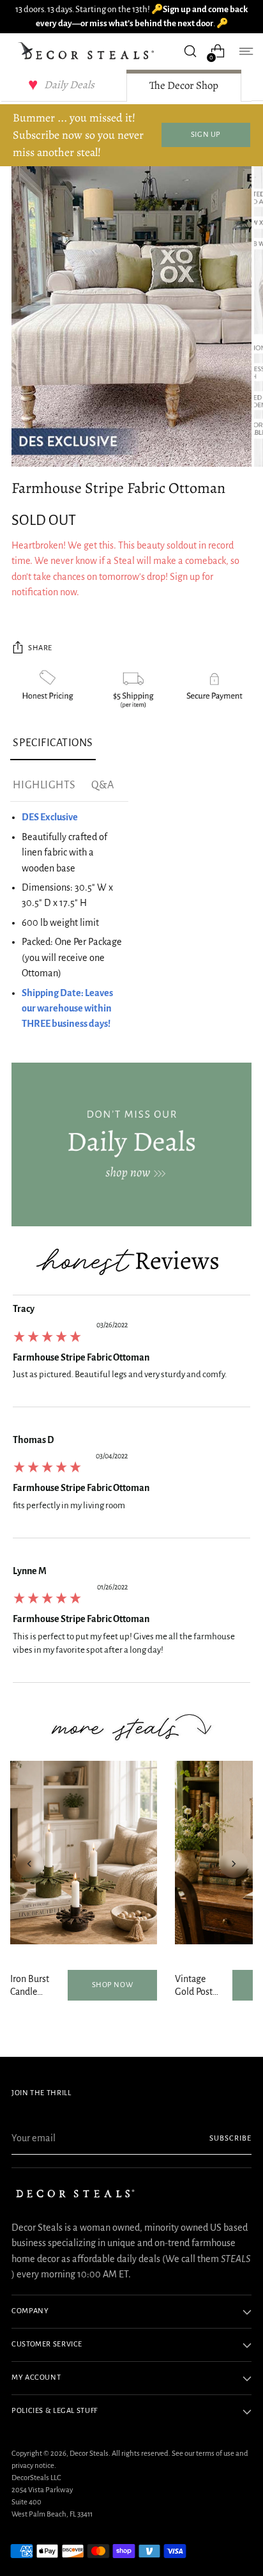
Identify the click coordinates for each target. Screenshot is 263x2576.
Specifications (53, 743)
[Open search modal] (190, 51)
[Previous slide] (29, 1864)
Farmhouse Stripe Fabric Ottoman (81, 1357)
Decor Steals (89, 2454)
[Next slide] (234, 1864)
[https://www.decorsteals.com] (131, 1144)
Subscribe (230, 2138)
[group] (131, 1354)
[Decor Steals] (88, 51)
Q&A (103, 785)
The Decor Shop (184, 85)
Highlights (44, 785)
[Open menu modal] (245, 51)
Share (40, 648)
